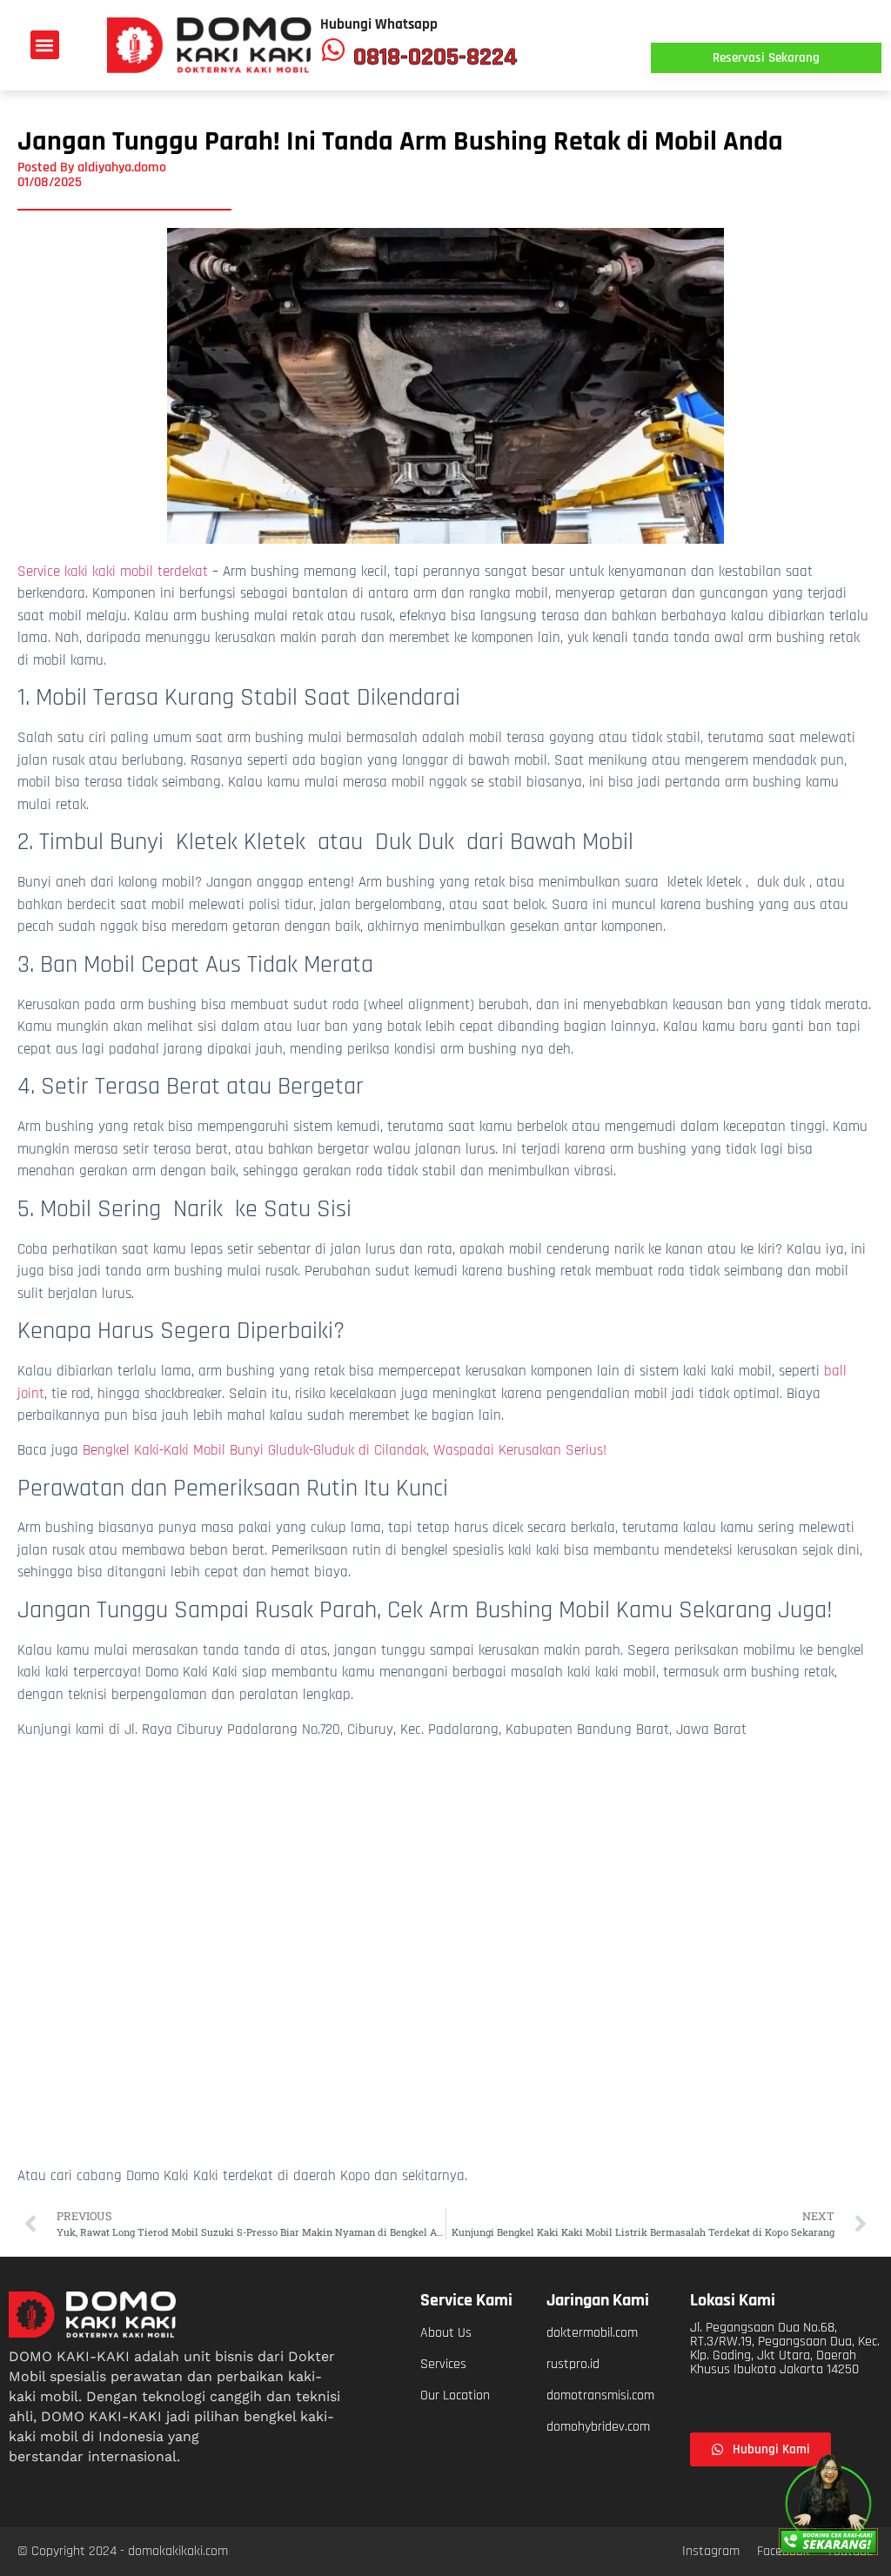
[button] (45, 45)
